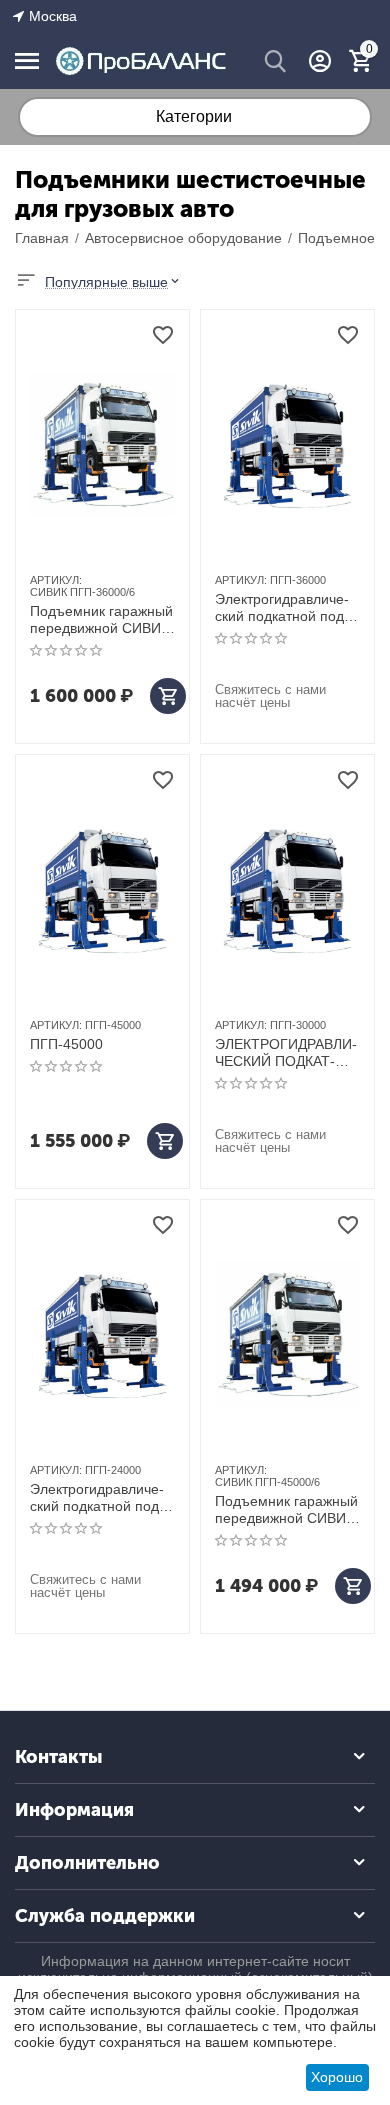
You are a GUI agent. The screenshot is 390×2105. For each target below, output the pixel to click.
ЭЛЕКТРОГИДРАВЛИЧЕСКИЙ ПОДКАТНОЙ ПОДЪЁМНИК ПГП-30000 (286, 1053)
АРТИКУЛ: (56, 580)
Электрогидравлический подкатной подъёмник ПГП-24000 (101, 1498)
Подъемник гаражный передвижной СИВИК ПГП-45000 (286, 1510)
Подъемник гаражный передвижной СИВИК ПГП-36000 (101, 620)
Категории (194, 116)
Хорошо (337, 2077)
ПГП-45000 (66, 1044)
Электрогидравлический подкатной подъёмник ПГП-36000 (286, 608)
